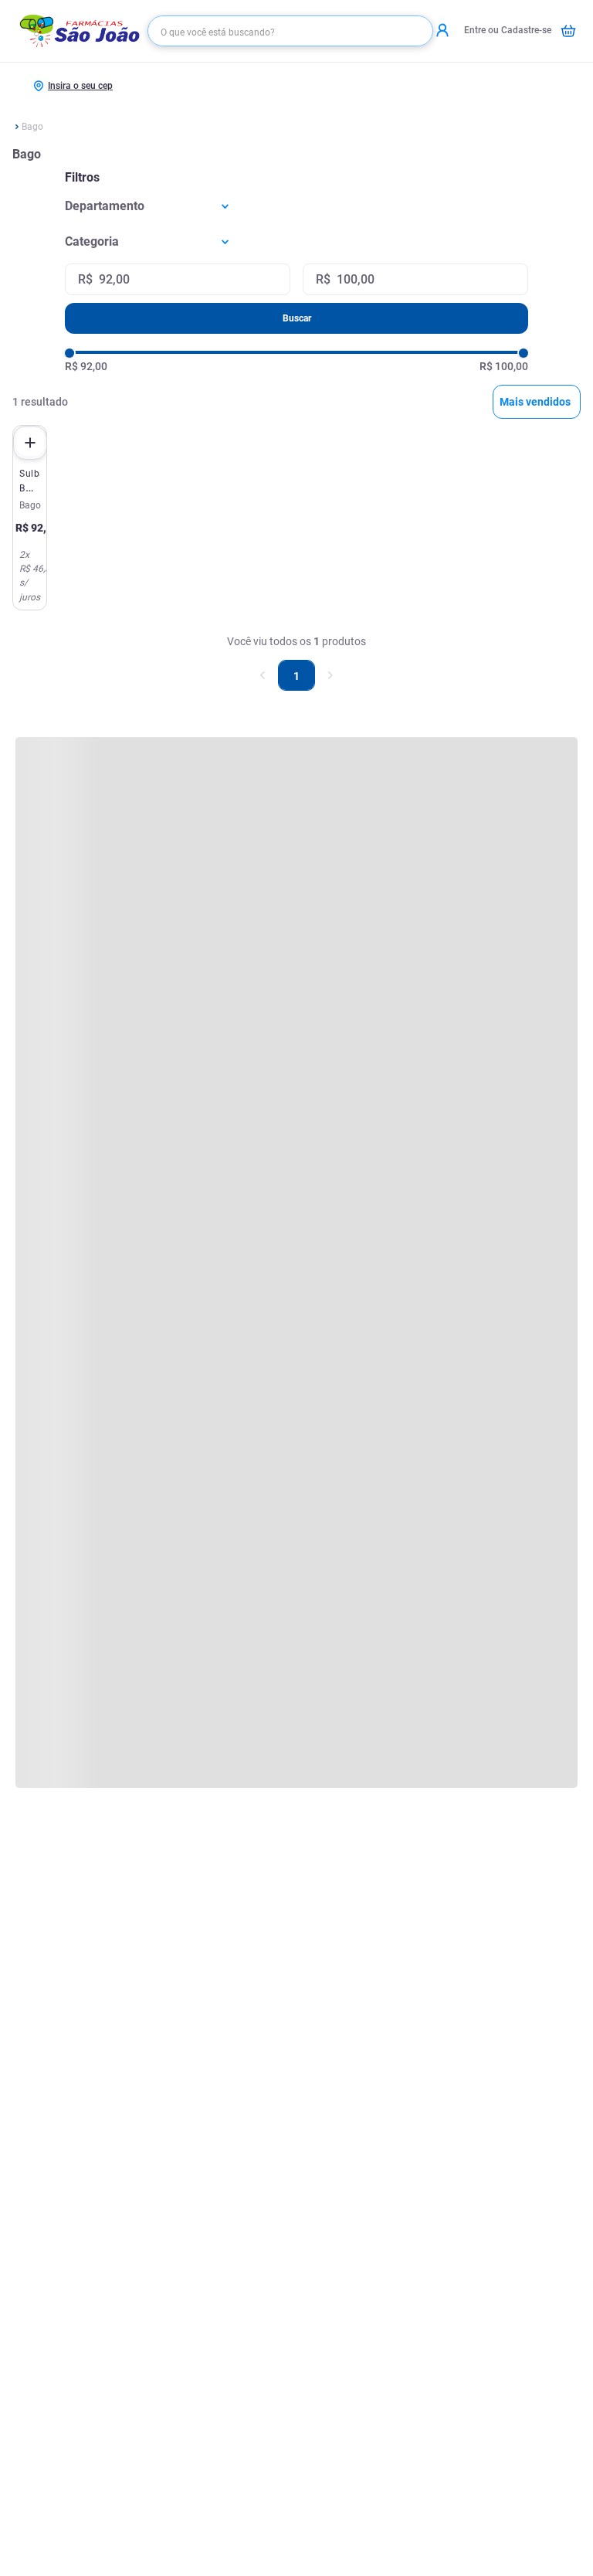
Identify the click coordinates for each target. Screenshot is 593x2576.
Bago (32, 127)
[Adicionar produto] (30, 443)
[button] (296, 206)
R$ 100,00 (504, 366)
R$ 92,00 (86, 366)
